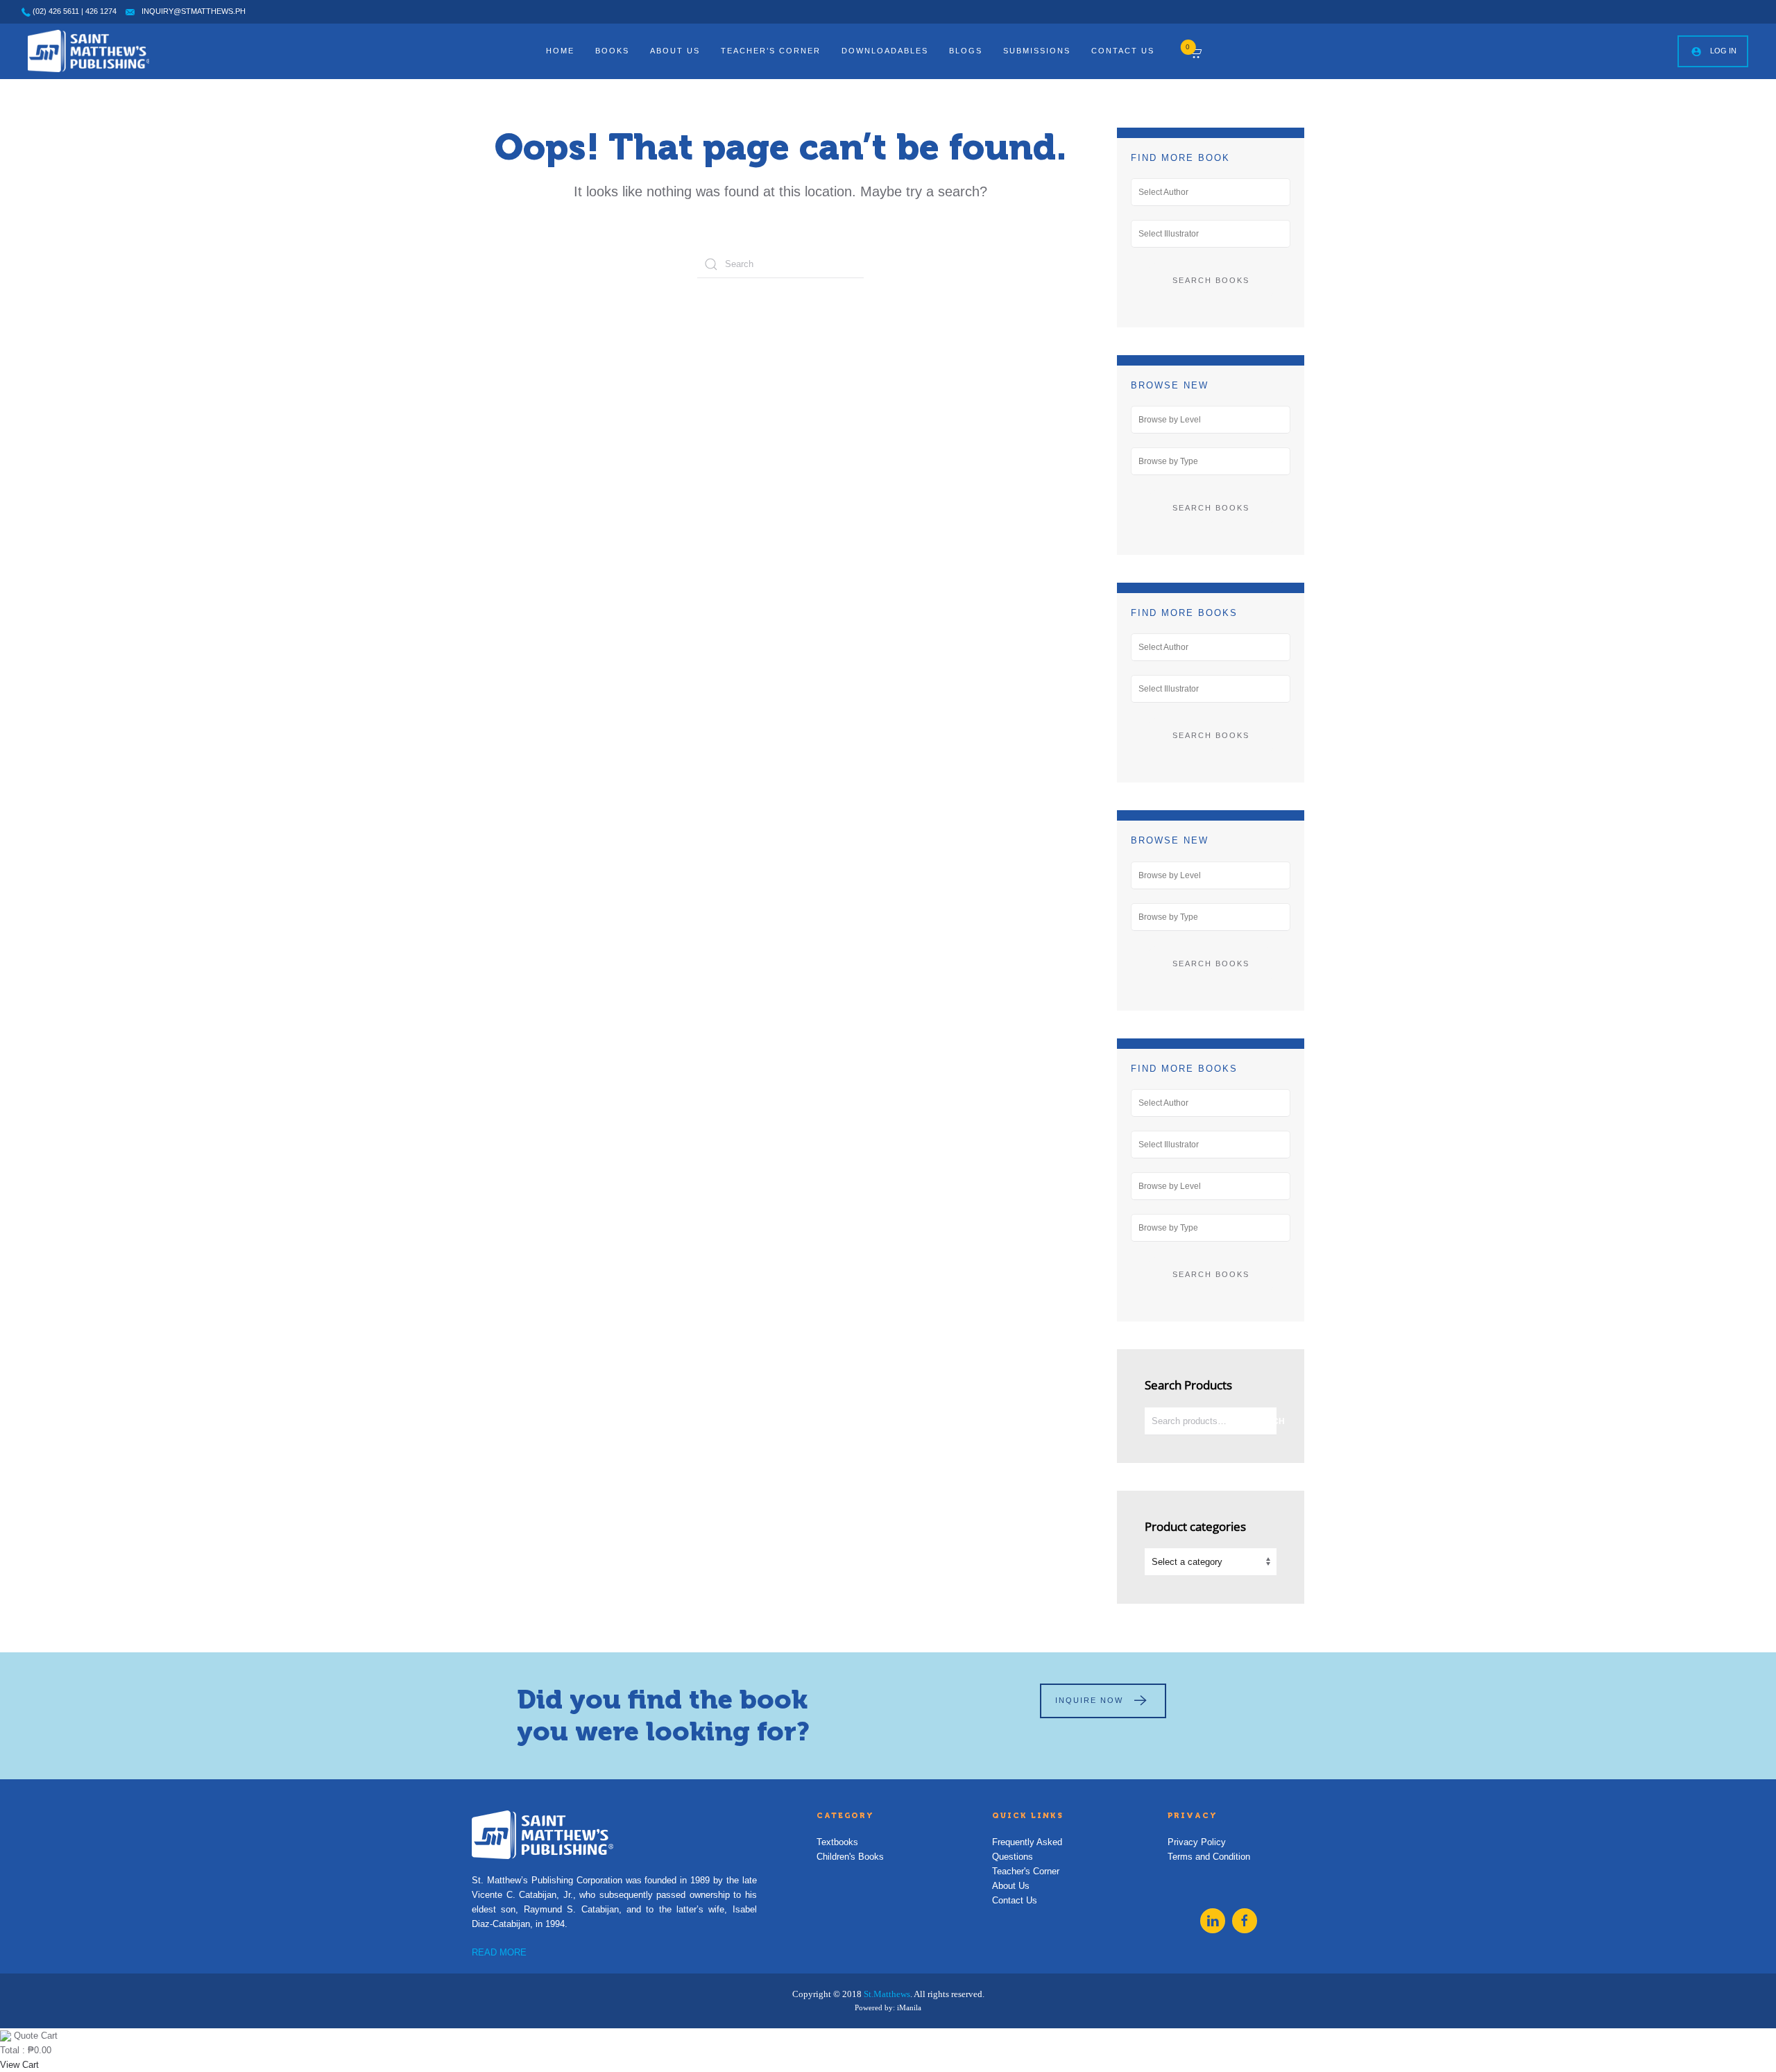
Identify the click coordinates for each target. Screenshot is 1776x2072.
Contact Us (1123, 51)
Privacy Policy (1197, 1842)
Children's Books (850, 1857)
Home (560, 51)
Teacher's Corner (1026, 1871)
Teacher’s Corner (771, 51)
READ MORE (499, 1952)
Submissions (1037, 51)
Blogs (966, 51)
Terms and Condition (1209, 1857)
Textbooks (837, 1842)
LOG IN (1723, 51)
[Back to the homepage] (88, 51)
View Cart (19, 2065)
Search (1263, 1421)
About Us (675, 51)
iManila (909, 2007)
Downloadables (885, 51)
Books (612, 51)
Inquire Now (1089, 1700)
